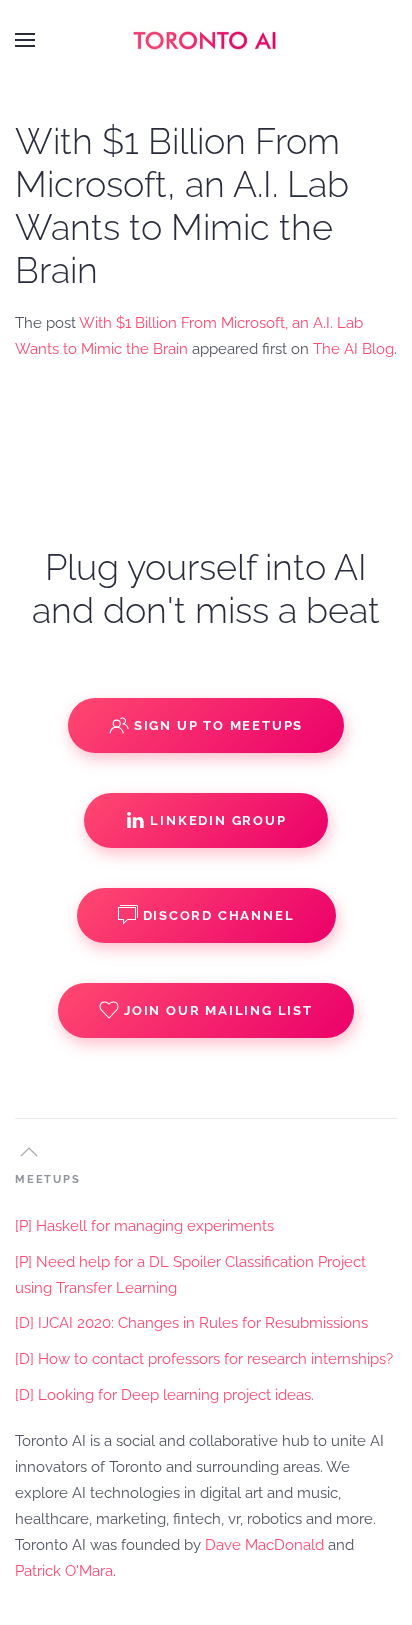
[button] (25, 40)
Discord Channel (219, 915)
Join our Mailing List (218, 1010)
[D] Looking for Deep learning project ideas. (164, 1395)
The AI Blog (353, 349)
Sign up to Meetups (218, 725)
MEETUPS (48, 1179)
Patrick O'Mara (64, 1571)
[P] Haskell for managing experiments (144, 1226)
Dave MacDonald (264, 1545)
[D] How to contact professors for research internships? (204, 1359)
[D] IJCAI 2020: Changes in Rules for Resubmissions (191, 1323)
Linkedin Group (218, 820)
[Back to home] (206, 40)
